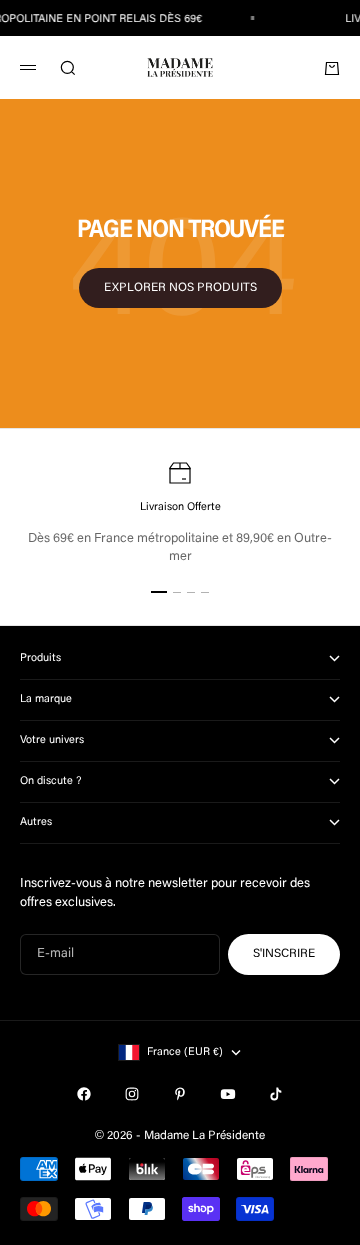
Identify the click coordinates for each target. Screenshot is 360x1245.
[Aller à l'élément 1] (159, 592)
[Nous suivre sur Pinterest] (180, 1094)
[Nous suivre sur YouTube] (228, 1094)
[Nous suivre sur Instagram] (132, 1094)
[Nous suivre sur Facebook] (84, 1094)
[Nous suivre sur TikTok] (276, 1094)
